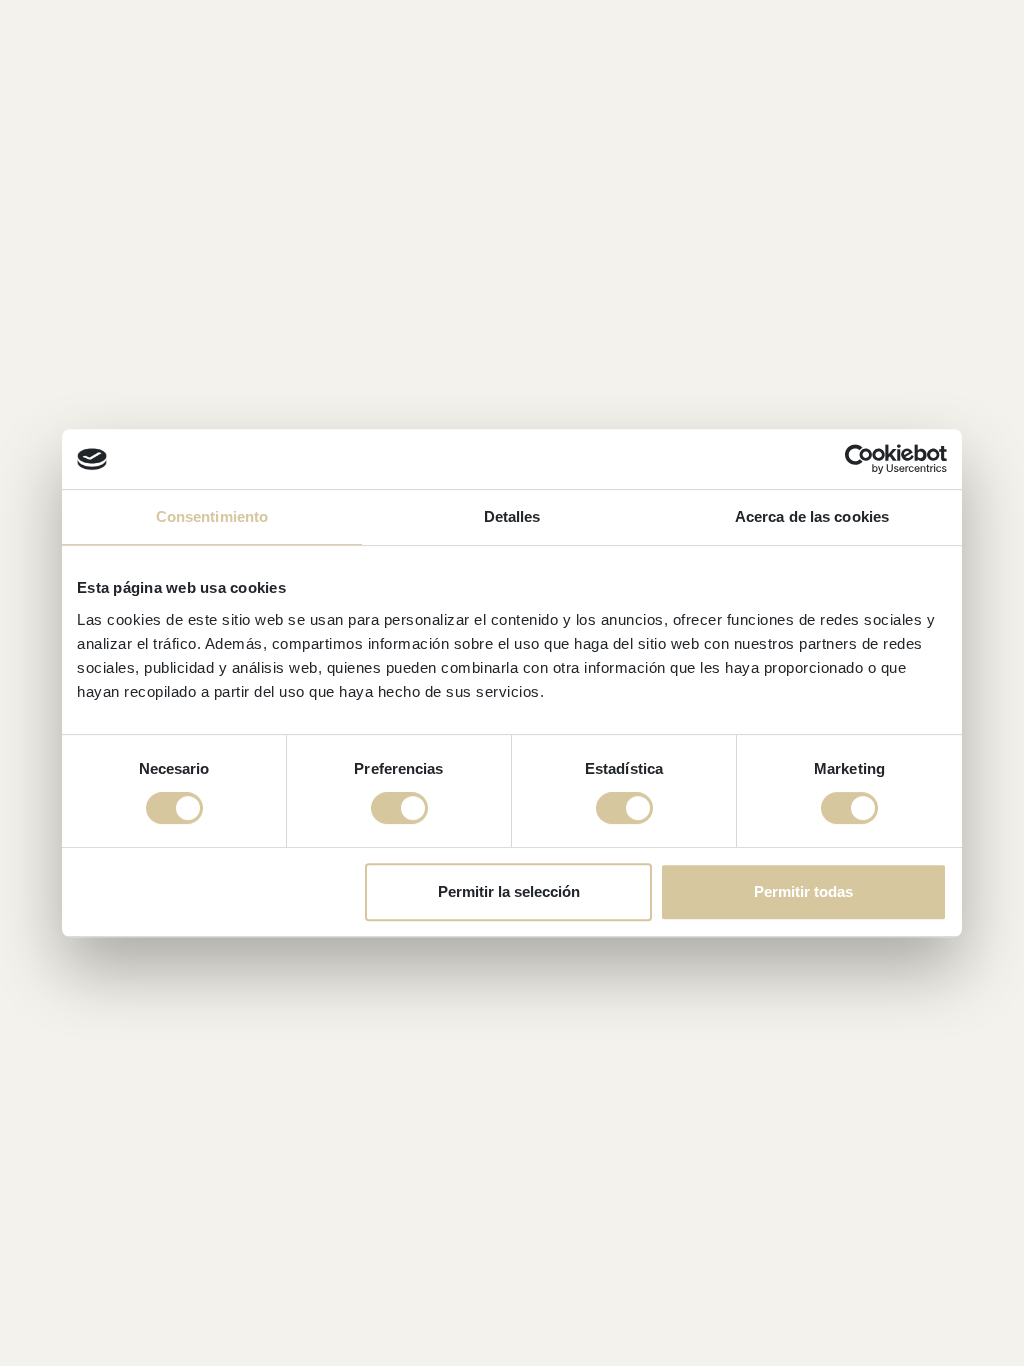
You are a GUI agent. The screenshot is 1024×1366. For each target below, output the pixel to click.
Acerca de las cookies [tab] (812, 516)
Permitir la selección (509, 891)
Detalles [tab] (512, 516)
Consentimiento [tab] (212, 516)
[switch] (399, 808)
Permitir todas (803, 891)
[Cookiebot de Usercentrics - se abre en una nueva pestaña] (859, 459)
